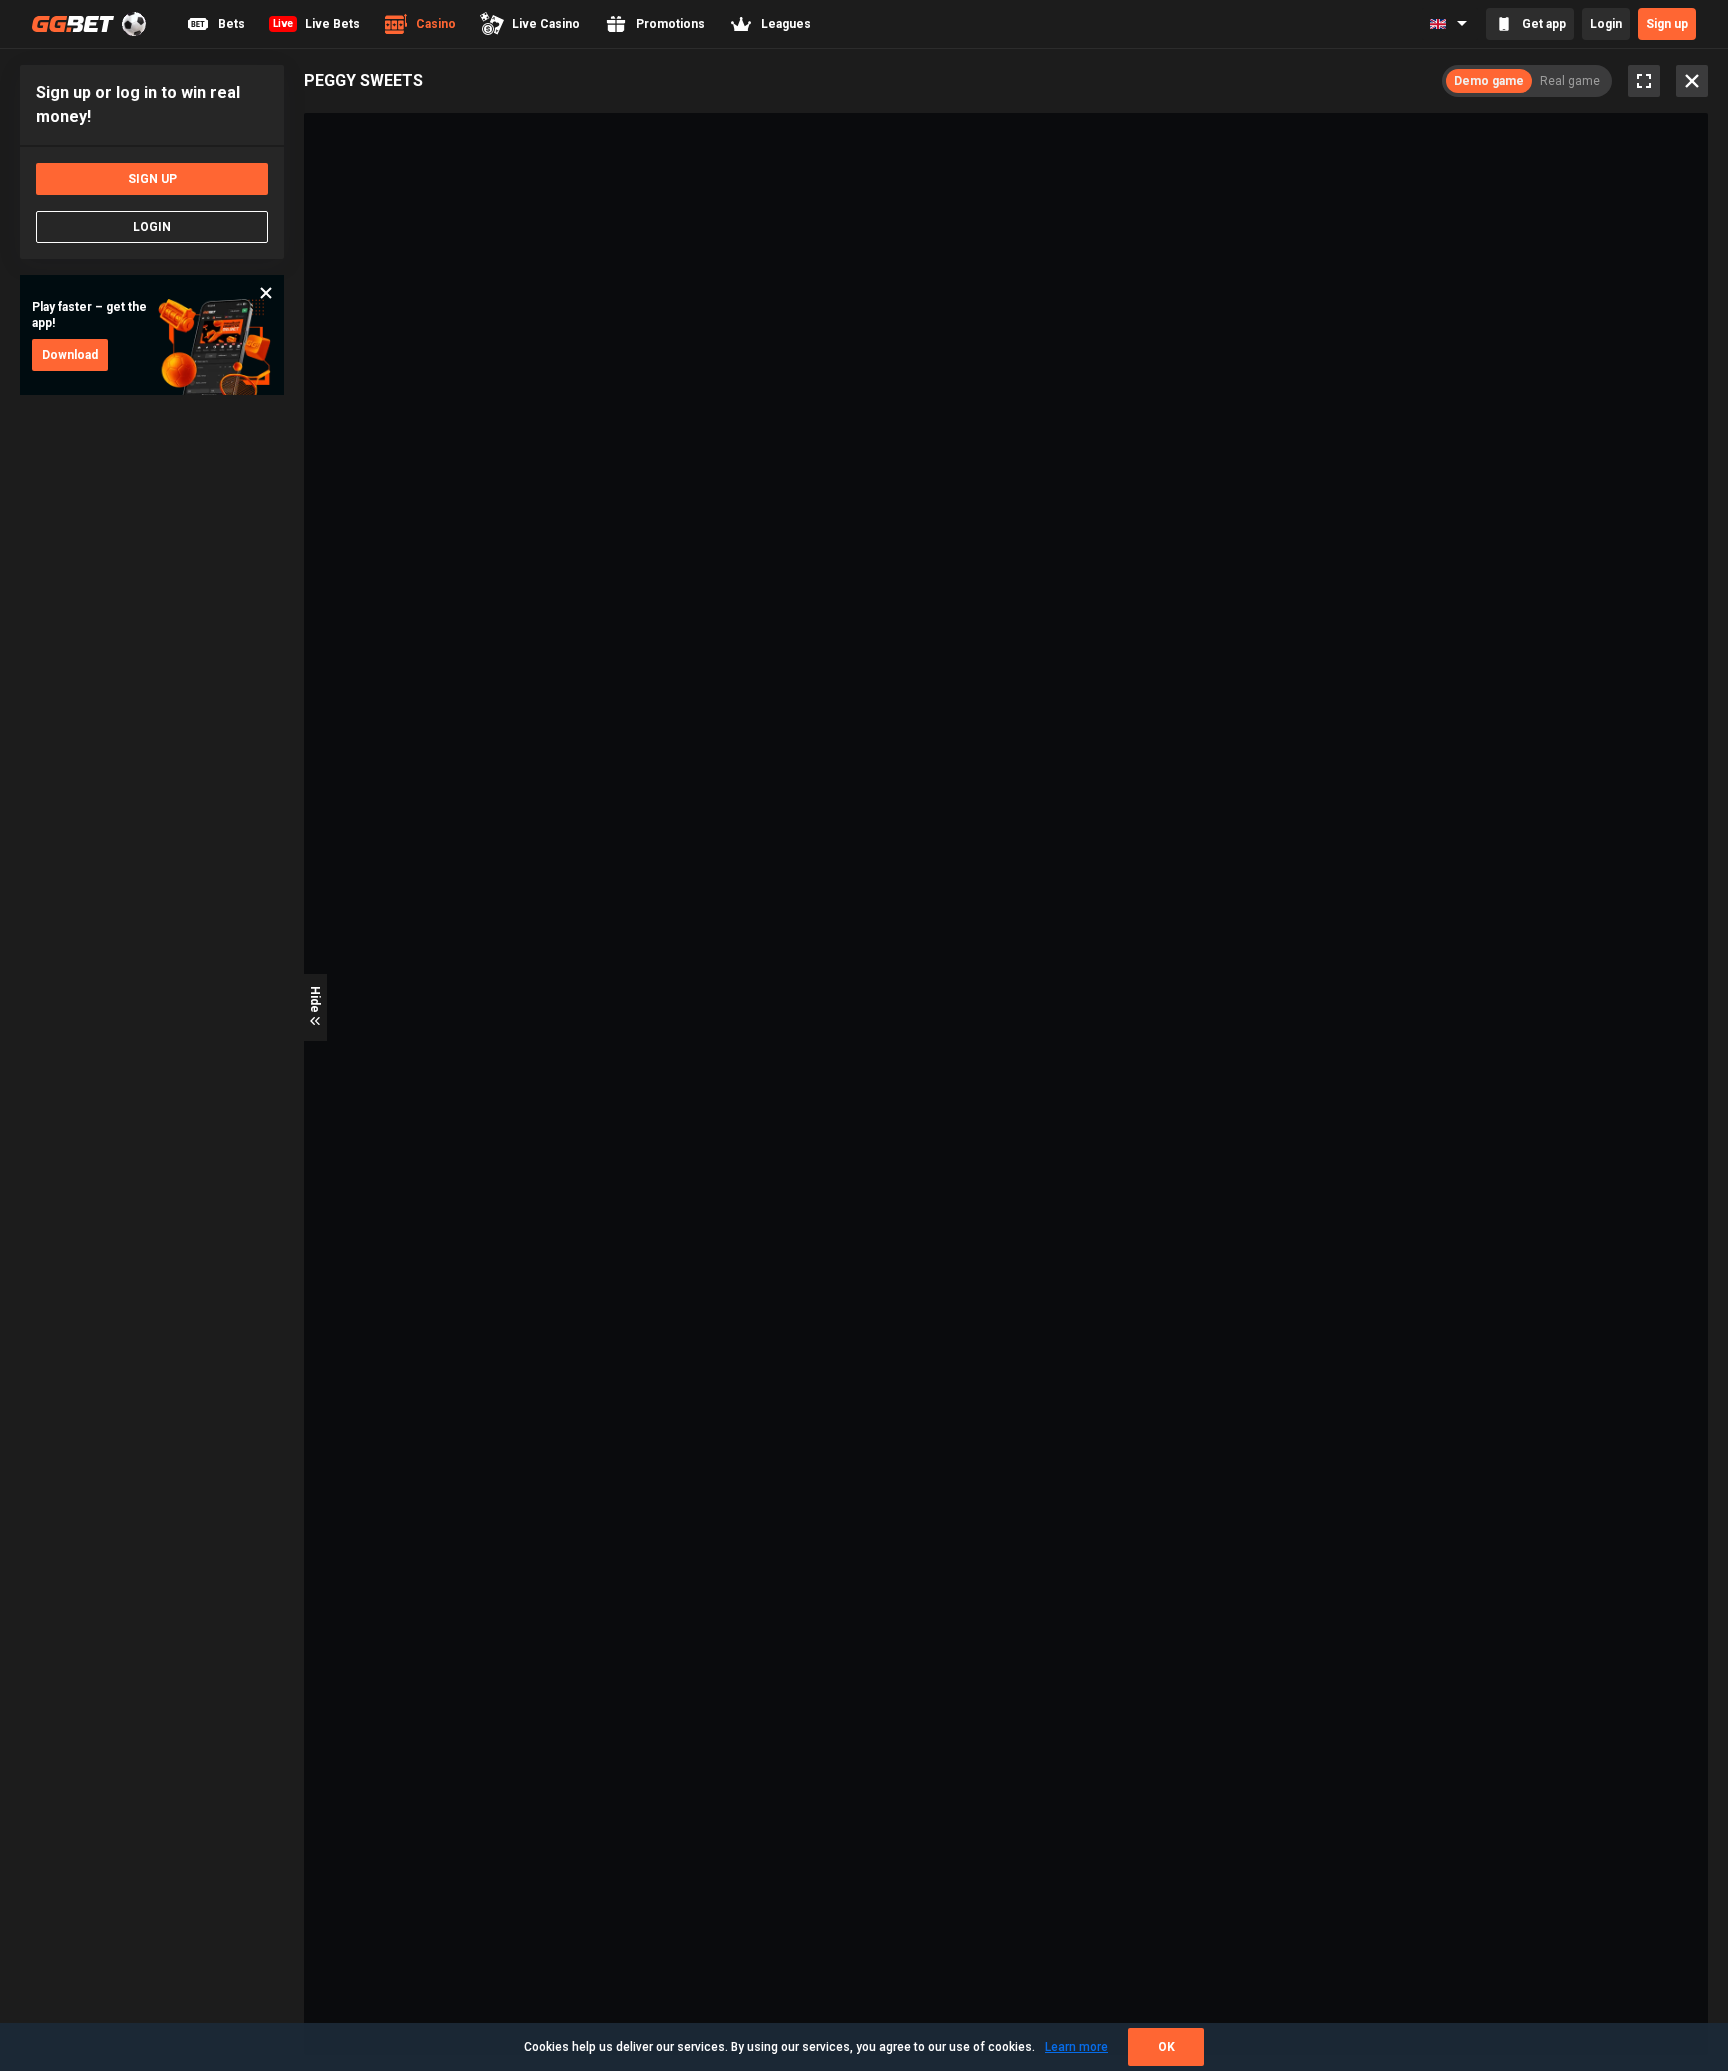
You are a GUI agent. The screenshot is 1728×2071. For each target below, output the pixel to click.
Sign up (1667, 24)
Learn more (1076, 2047)
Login (1606, 24)
